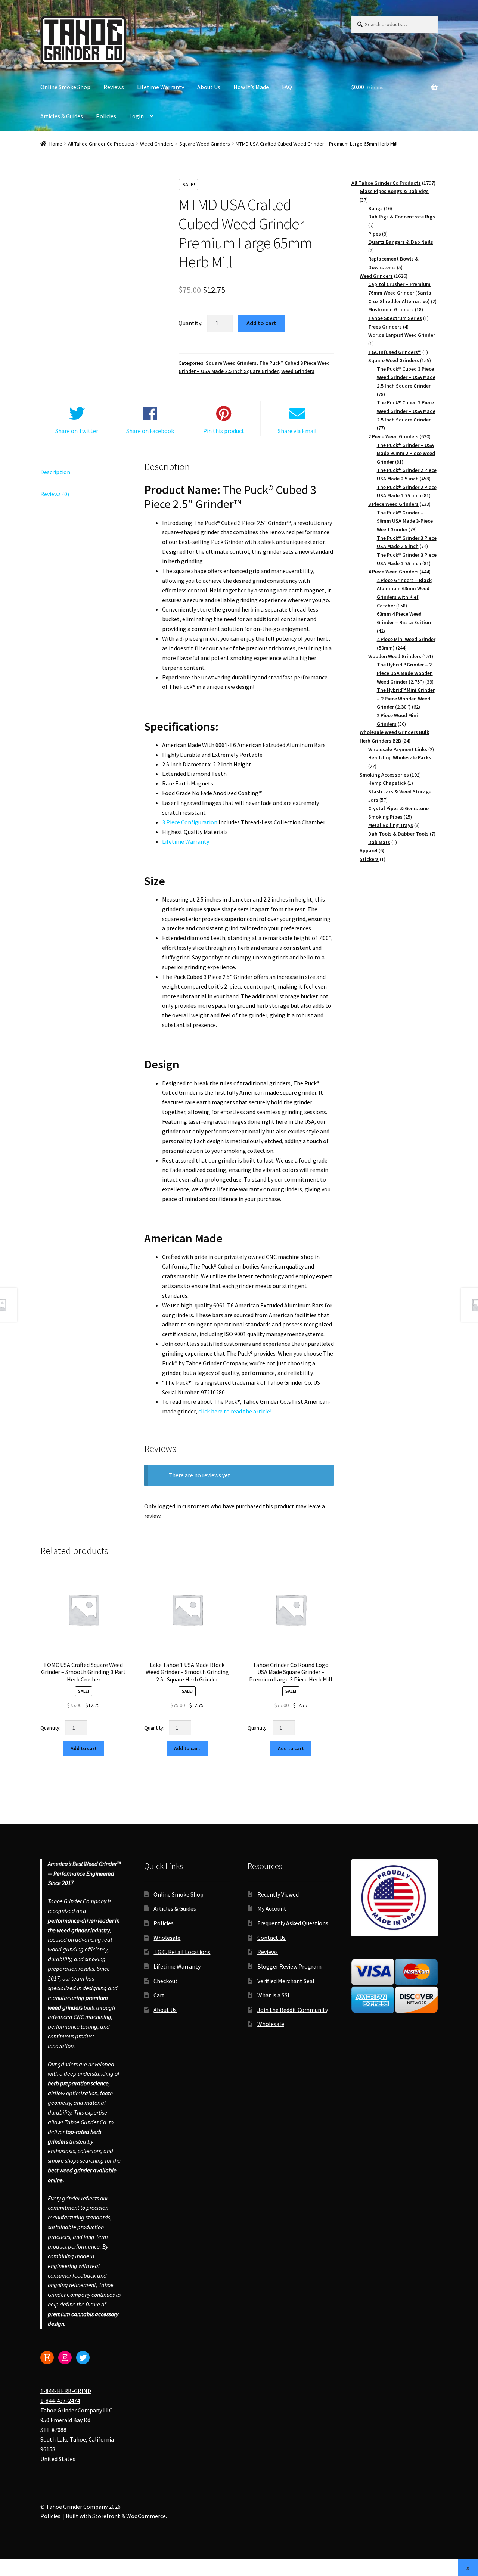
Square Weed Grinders (205, 144)
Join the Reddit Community (293, 2010)
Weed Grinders (157, 144)
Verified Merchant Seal (286, 1981)
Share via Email (297, 431)
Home (56, 144)
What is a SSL (274, 1995)
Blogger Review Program (289, 1966)
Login (136, 116)
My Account (272, 1909)
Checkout (166, 1981)
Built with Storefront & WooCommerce (116, 2516)
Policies (106, 116)
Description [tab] (55, 472)
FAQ (287, 87)
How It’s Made (251, 87)
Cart (159, 1995)
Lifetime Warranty (161, 87)
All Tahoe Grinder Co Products (101, 144)
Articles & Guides (62, 116)
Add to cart (261, 323)
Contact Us (271, 1938)
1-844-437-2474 (60, 2401)
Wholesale (167, 1938)
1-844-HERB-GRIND (66, 2391)
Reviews (114, 87)
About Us (209, 87)
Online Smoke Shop (65, 87)
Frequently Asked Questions (293, 1923)
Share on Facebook (150, 431)
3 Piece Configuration (190, 822)
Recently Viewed (278, 1894)
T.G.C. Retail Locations (182, 1952)
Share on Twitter (77, 431)
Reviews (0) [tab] (55, 494)
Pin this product (224, 431)
